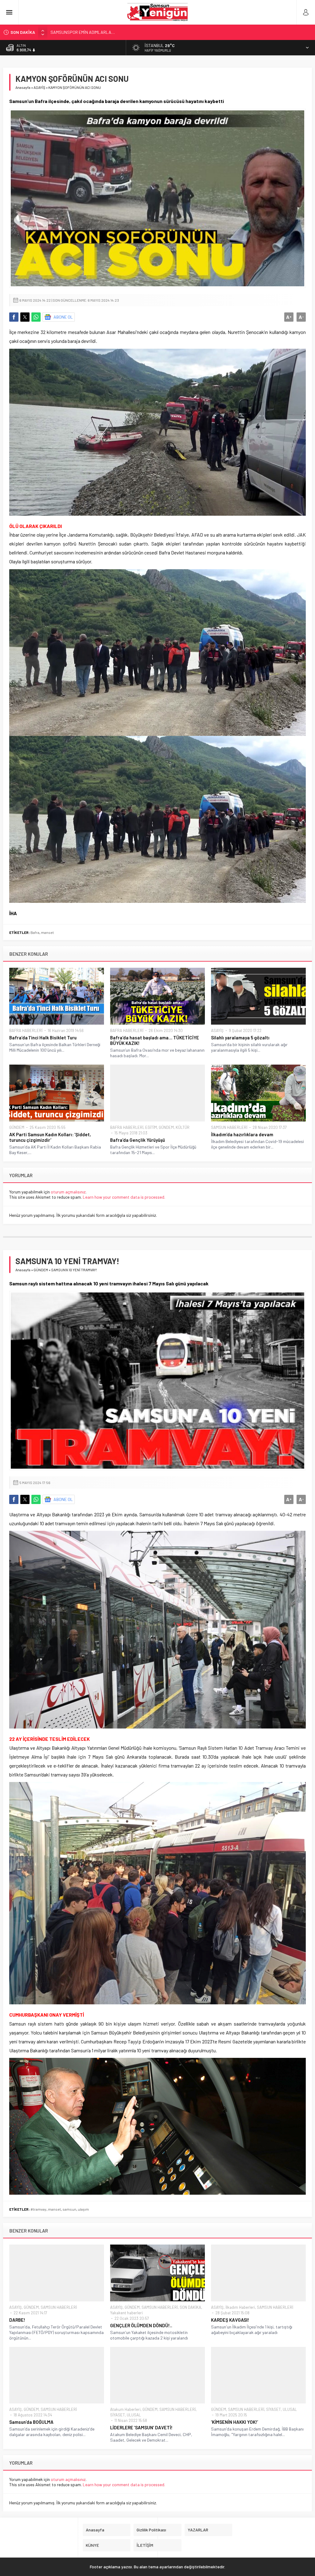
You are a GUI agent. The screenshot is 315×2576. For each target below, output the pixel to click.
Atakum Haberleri (125, 2409)
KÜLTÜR (183, 1127)
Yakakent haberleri (126, 2313)
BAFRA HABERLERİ (26, 1030)
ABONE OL (63, 317)
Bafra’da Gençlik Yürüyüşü (138, 1140)
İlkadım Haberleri (240, 2307)
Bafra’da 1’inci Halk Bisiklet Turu (43, 1038)
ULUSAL (134, 2415)
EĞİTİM (151, 1127)
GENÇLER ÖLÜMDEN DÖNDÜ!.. (141, 2325)
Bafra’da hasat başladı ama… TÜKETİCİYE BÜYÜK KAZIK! (155, 1040)
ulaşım (83, 2209)
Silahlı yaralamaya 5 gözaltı (240, 1038)
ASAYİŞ (39, 87)
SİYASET (118, 2415)
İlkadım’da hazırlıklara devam (242, 1134)
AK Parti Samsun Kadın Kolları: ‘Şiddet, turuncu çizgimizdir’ (50, 1137)
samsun (69, 2209)
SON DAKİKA (190, 2307)
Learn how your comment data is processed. (124, 1197)
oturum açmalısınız (68, 1192)
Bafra (35, 932)
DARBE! (17, 2320)
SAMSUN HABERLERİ (229, 1127)
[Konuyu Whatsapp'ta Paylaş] (36, 317)
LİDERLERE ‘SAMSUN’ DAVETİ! (141, 2427)
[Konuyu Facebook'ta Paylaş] (14, 317)
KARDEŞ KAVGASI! (230, 2320)
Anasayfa (23, 87)
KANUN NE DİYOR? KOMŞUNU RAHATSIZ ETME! (93, 32)
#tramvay (38, 2209)
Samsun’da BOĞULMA (31, 2422)
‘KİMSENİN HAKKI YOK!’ (235, 2422)
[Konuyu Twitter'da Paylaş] (25, 317)
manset (47, 932)
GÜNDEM (17, 1127)
